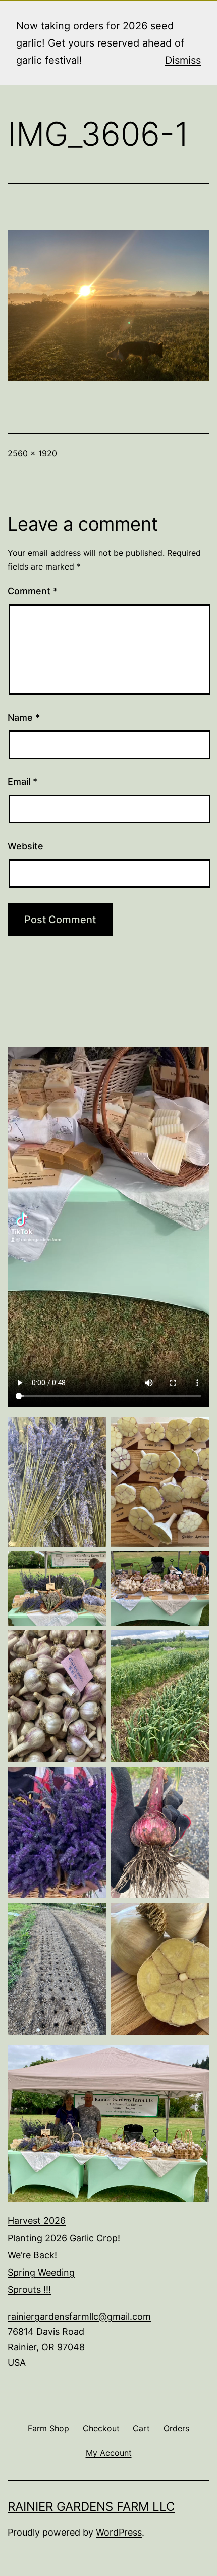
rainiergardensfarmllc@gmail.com (79, 2316)
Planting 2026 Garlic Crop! (64, 2238)
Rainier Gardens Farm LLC (91, 2506)
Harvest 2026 (37, 2221)
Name (24, 717)
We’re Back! (32, 2255)
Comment (33, 591)
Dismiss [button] (183, 60)
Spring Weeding (41, 2272)
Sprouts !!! (29, 2289)
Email (22, 782)
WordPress (119, 2532)
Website (25, 846)
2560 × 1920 (32, 453)
